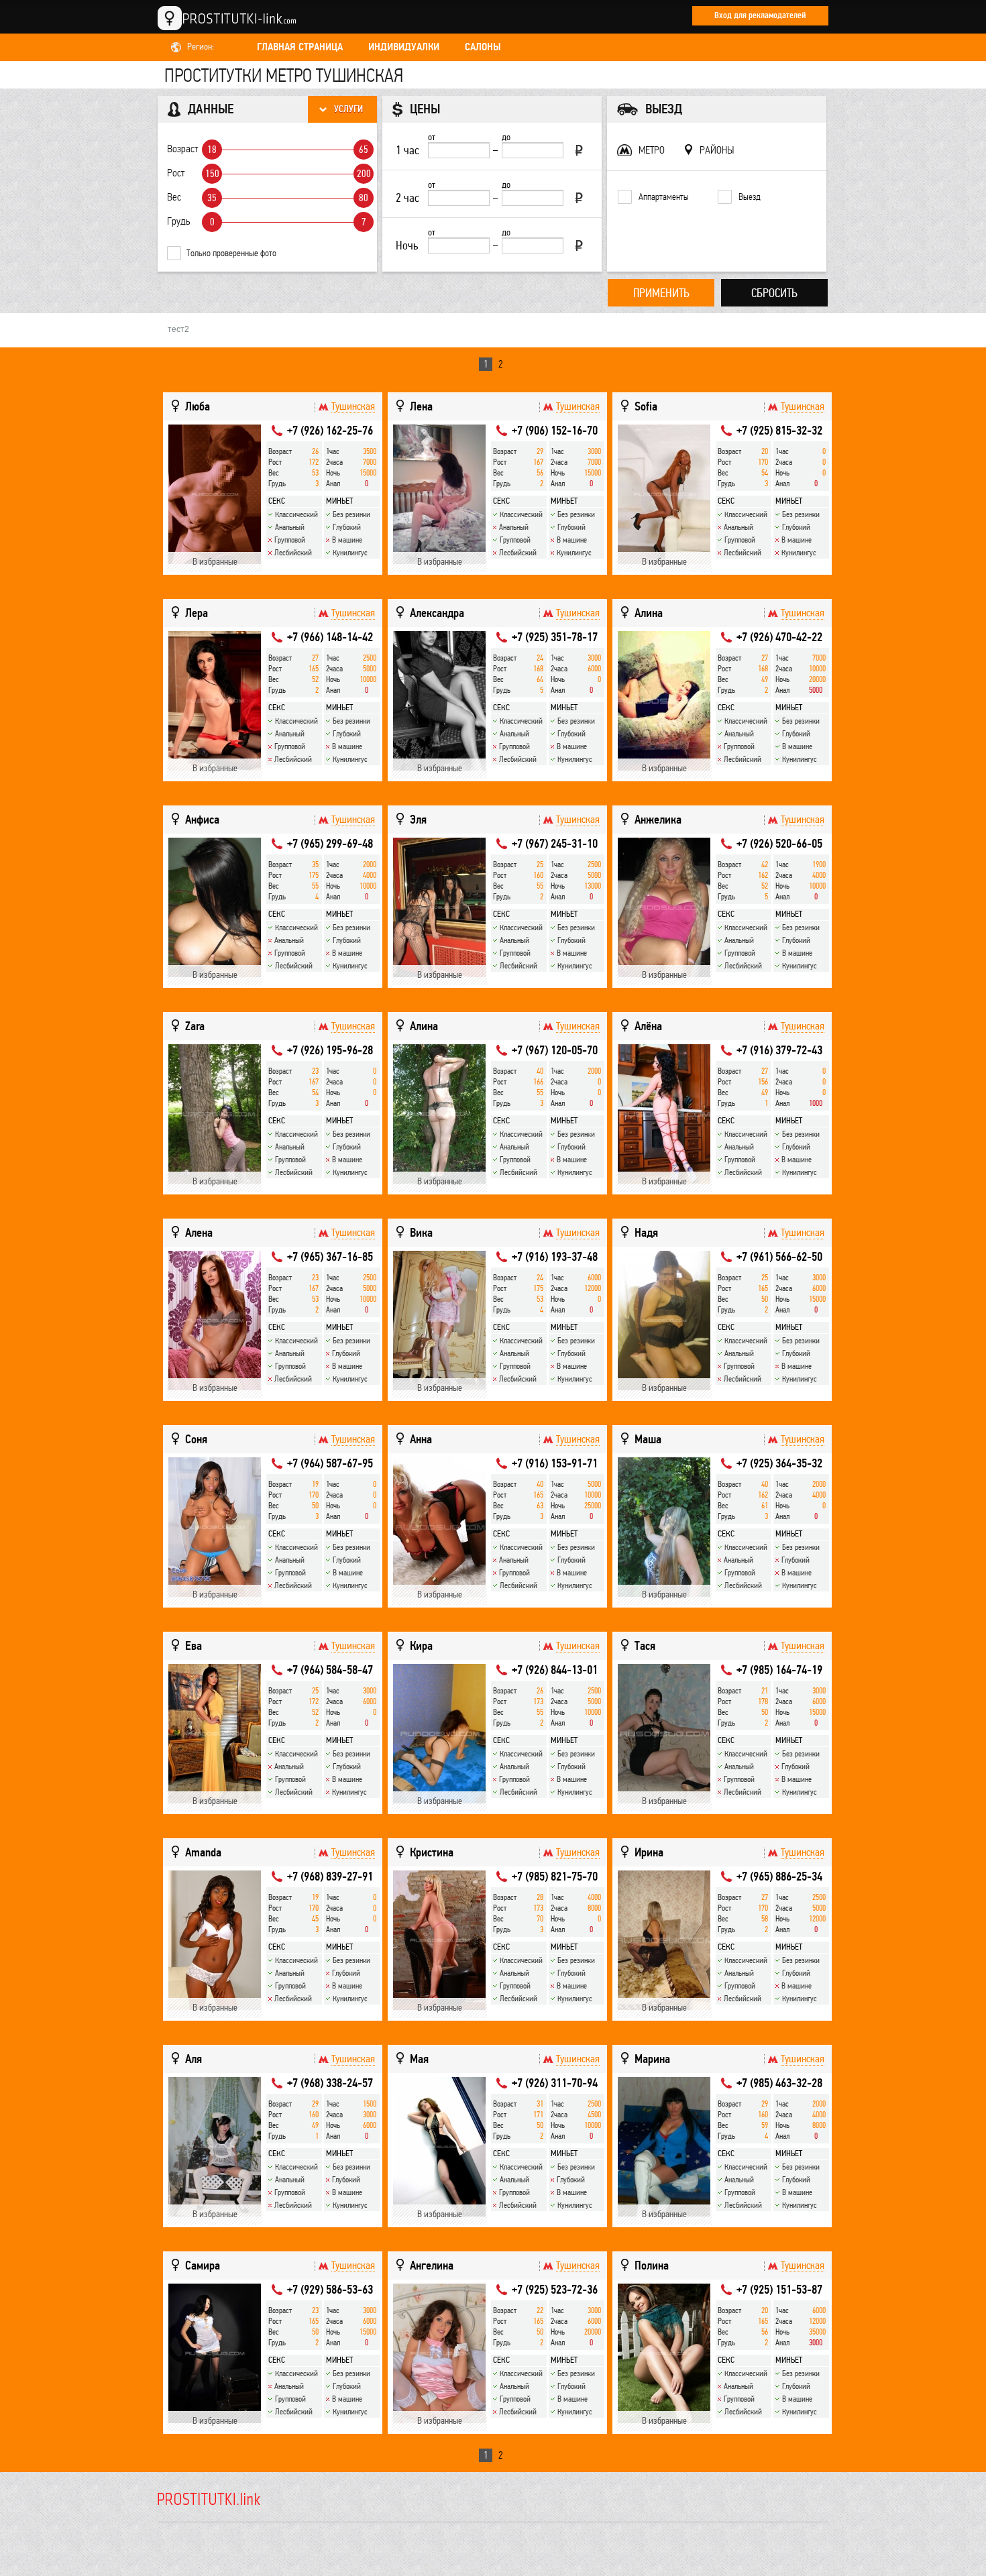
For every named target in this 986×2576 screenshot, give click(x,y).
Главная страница (300, 47)
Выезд (750, 197)
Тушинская (353, 406)
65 (364, 150)
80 (364, 198)
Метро (652, 150)
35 (212, 198)
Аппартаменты (664, 197)
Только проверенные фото (231, 253)
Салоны (483, 47)
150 (212, 174)
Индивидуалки (404, 47)
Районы (717, 150)
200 (364, 174)
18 (212, 150)
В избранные (215, 562)
